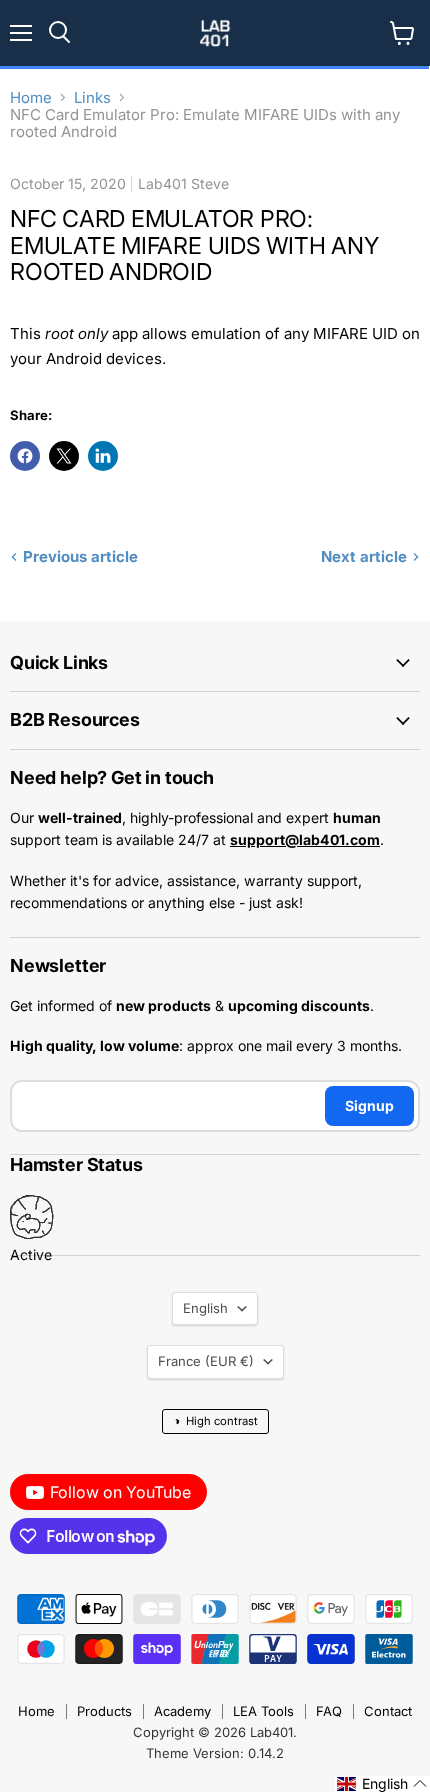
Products (104, 1711)
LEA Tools (263, 1711)
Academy (182, 1711)
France (206, 1361)
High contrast (215, 1420)
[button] (382, 1784)
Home (31, 97)
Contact (388, 1711)
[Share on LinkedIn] (103, 456)
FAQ (329, 1711)
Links (92, 97)
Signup (369, 1105)
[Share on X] (64, 456)
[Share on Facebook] (25, 456)
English (205, 1308)
